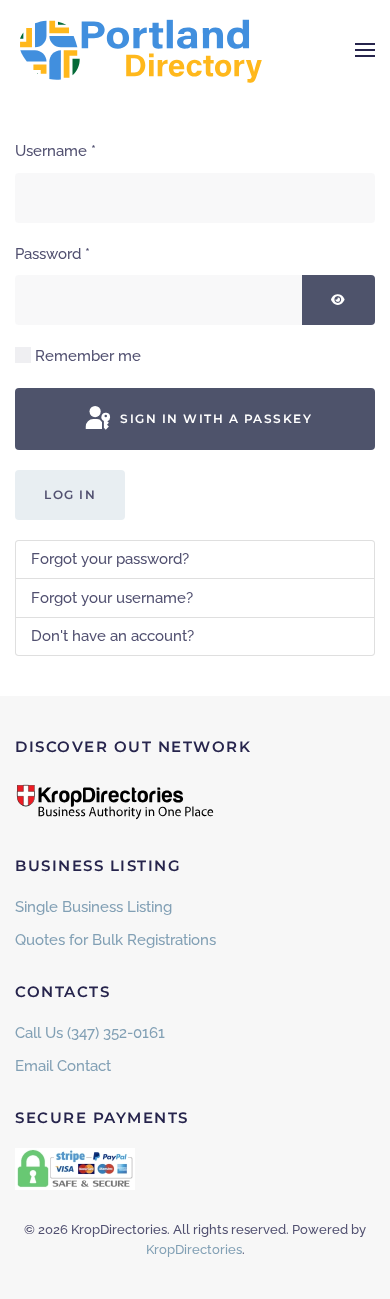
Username (55, 151)
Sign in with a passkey (214, 418)
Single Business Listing (93, 907)
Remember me (88, 356)
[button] (365, 50)
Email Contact (63, 1066)
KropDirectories (194, 1249)
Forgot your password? (110, 559)
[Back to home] (140, 50)
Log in (70, 494)
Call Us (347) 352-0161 (90, 1033)
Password (52, 254)
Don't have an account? (112, 636)
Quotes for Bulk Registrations (115, 940)
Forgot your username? (112, 598)
